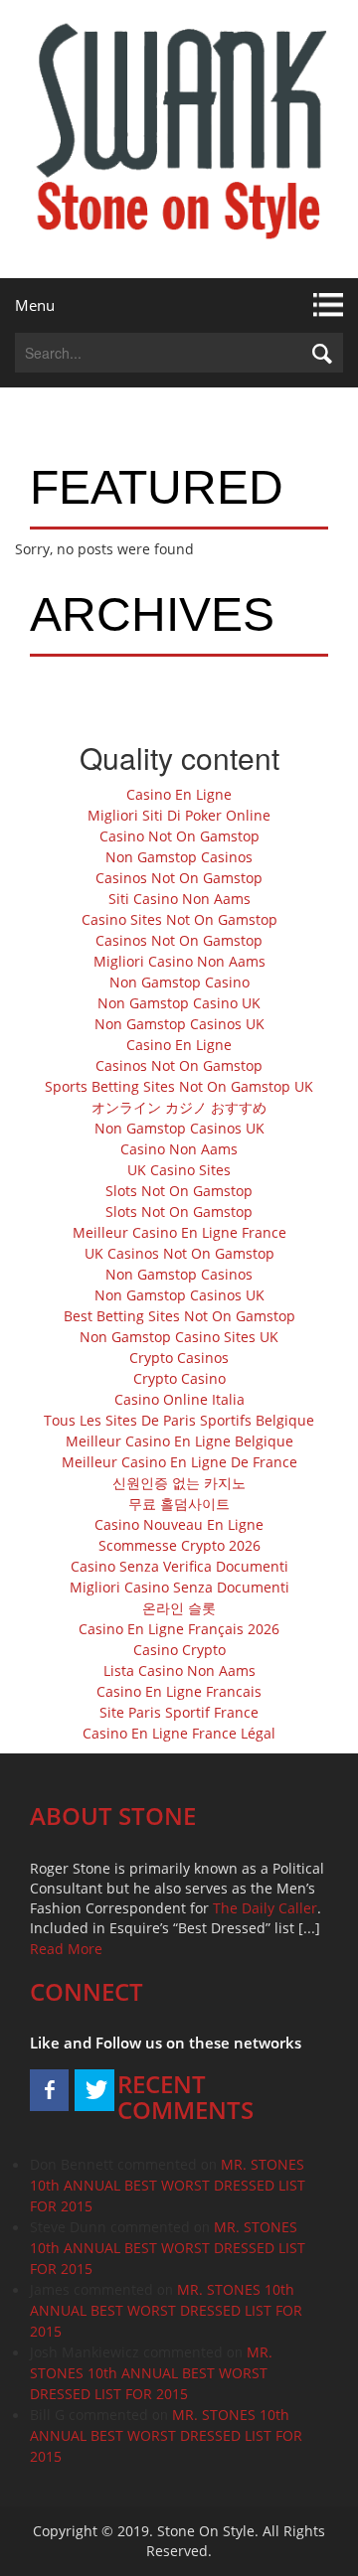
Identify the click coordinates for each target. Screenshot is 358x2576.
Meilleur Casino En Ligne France (179, 1232)
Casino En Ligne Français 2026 (179, 1629)
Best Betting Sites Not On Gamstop (179, 1316)
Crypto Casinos (179, 1358)
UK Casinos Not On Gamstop (179, 1253)
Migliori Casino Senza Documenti (179, 1587)
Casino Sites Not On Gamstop (179, 919)
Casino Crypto (179, 1650)
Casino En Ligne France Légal (179, 1733)
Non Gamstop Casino (179, 982)
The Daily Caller (265, 1908)
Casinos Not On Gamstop (179, 878)
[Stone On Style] (179, 139)
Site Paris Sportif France (179, 1712)
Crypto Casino (179, 1378)
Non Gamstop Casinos (179, 857)
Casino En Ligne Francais (179, 1691)
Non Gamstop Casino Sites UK (179, 1337)
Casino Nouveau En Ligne (179, 1524)
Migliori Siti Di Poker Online (179, 815)
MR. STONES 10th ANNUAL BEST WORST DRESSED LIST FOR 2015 (168, 2185)
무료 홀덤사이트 (179, 1504)
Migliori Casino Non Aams (179, 961)
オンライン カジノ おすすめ (179, 1107)
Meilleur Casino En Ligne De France (179, 1462)
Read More (66, 1949)
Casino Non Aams (179, 1149)
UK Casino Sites (179, 1170)
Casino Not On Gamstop (179, 836)
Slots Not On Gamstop (179, 1191)
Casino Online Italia (179, 1399)
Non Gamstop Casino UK (179, 1003)
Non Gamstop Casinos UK (179, 1024)
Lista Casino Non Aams (179, 1670)
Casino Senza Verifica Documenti (179, 1566)
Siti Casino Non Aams (179, 899)
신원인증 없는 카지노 (179, 1483)
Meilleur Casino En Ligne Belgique (179, 1441)
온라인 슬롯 (179, 1608)
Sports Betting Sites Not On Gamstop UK (179, 1086)
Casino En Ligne (179, 794)
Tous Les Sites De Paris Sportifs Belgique (179, 1420)
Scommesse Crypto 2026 (179, 1545)
